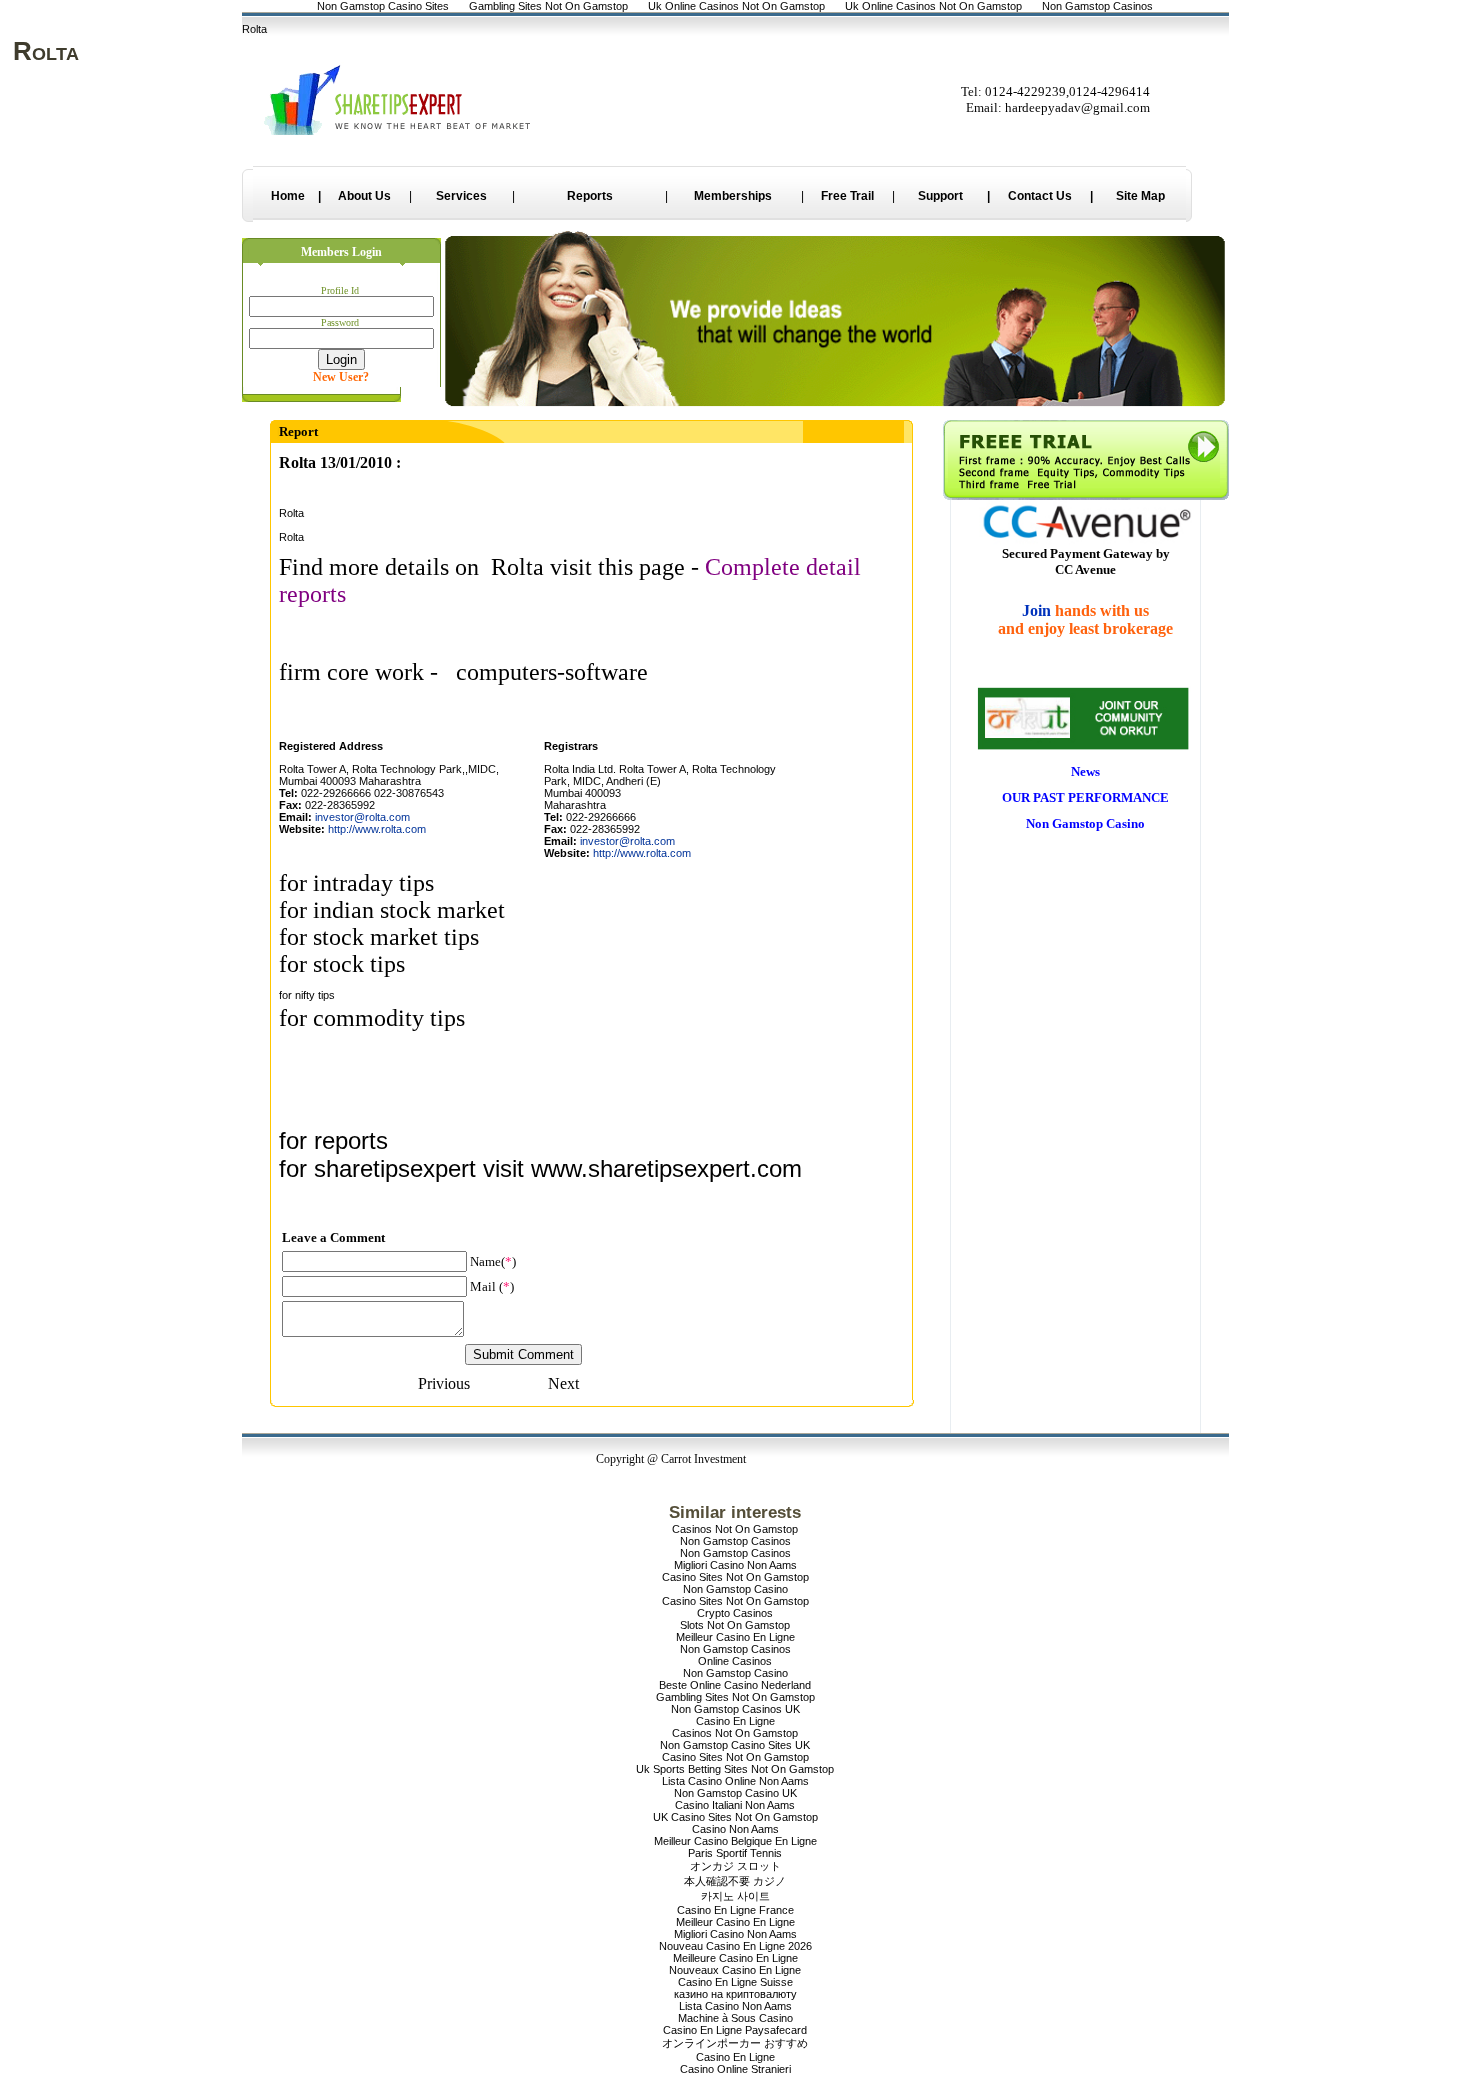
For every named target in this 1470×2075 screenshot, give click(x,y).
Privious (444, 1383)
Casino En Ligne (735, 1721)
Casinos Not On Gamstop (735, 1529)
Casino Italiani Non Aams (735, 1805)
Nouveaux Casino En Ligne (735, 1970)
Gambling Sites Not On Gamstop (735, 1697)
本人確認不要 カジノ (735, 1881)
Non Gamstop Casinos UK (735, 1709)
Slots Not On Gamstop (735, 1625)
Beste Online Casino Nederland (735, 1685)
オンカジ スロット (735, 1866)
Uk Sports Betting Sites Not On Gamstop (735, 1769)
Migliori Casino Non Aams (735, 1565)
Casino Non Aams (735, 1829)
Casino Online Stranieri (735, 2069)
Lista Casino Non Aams (735, 2006)
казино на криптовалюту (735, 1994)
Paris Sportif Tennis (735, 1853)
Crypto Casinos (735, 1613)
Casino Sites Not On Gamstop (735, 1577)
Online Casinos (735, 1661)
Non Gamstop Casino (735, 1589)
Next (563, 1383)
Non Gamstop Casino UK (735, 1793)
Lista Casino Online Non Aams (735, 1781)
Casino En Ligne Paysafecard (735, 2030)
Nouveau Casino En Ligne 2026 (735, 1946)
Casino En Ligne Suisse (735, 1982)
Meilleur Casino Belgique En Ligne (735, 1841)
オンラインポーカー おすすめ (735, 2043)
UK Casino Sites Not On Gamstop (735, 1817)
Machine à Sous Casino (735, 2018)
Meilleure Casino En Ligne (735, 1958)
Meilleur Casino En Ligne (735, 1637)
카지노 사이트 (735, 1896)
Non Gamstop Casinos (735, 1541)
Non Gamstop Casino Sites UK (735, 1745)
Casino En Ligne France (735, 1910)
